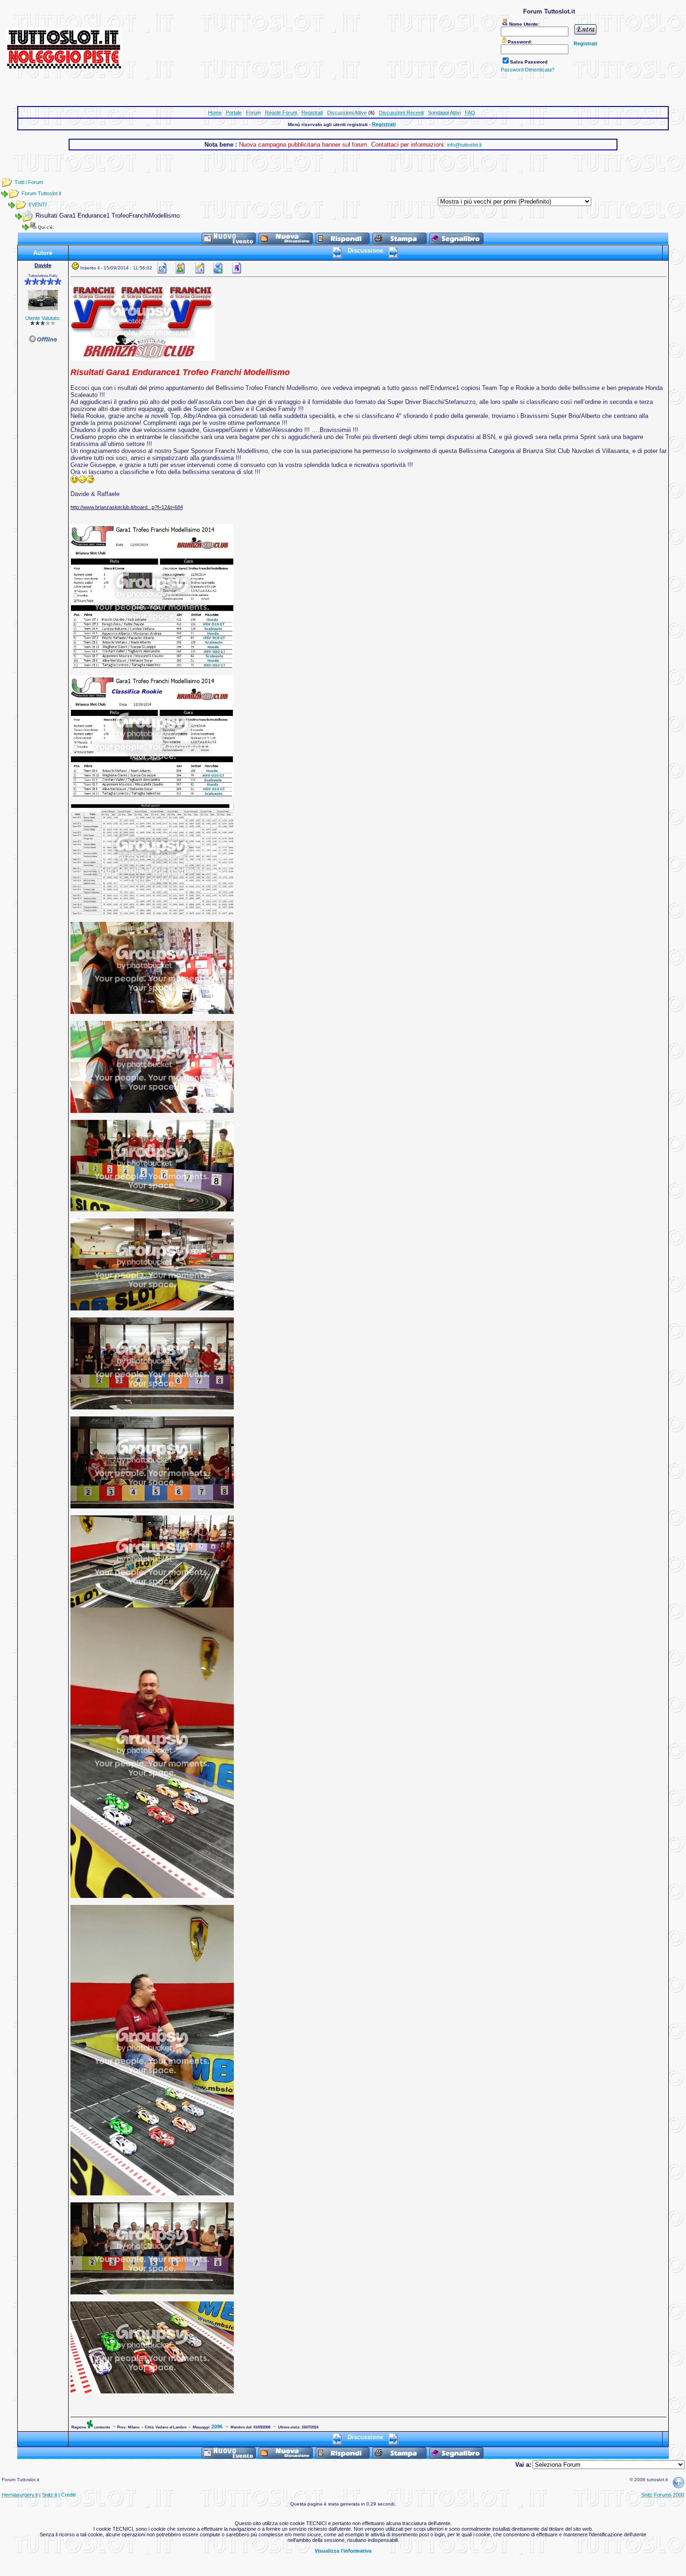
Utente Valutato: (43, 318)
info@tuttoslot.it (464, 145)
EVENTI (38, 205)
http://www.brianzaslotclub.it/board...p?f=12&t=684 (127, 507)
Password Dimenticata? (528, 70)
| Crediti (67, 2495)
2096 (217, 2427)
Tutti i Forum (29, 182)
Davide (43, 265)
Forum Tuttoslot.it (41, 193)
